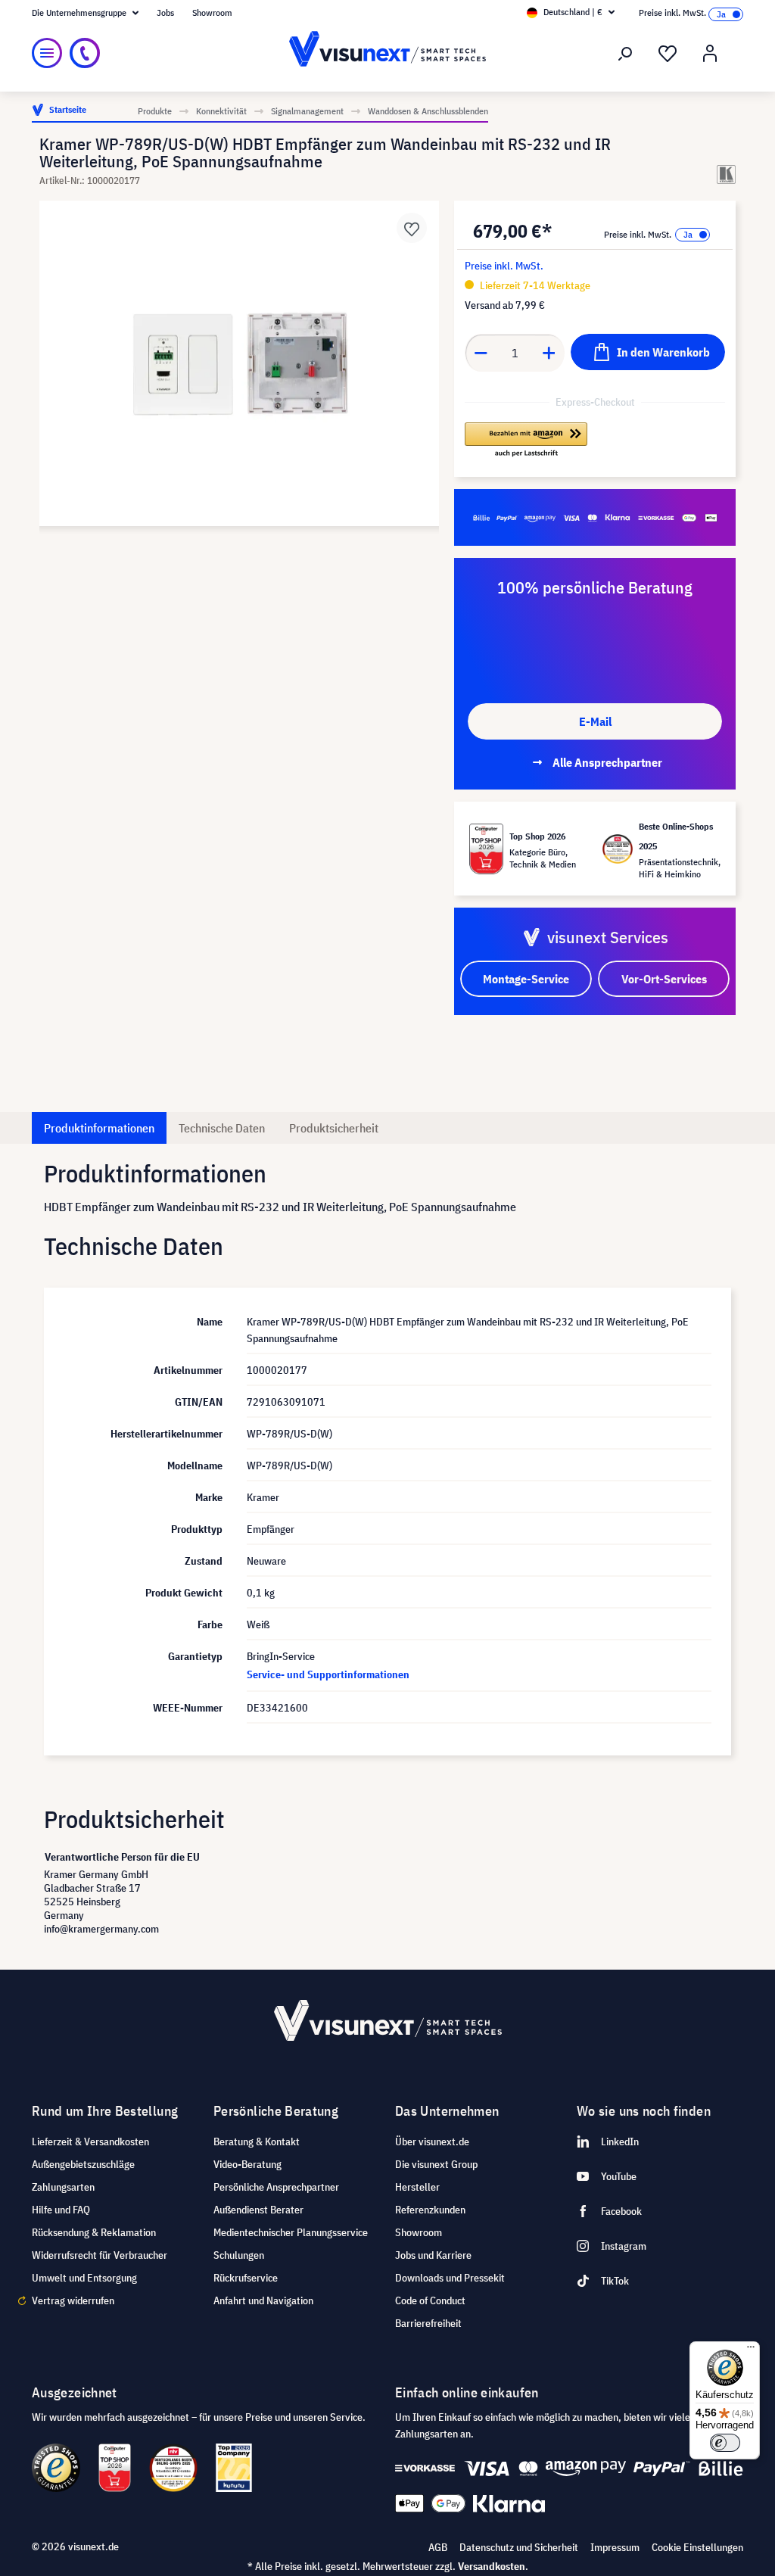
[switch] (725, 2443)
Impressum (615, 2547)
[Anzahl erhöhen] (549, 353)
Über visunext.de (432, 2141)
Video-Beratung (247, 2164)
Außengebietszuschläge (83, 2164)
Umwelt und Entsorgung (84, 2278)
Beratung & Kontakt (257, 2141)
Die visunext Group (436, 2164)
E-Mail (595, 721)
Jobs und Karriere (433, 2255)
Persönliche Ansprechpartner (276, 2187)
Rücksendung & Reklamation (94, 2232)
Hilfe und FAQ (61, 2210)
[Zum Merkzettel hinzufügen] (412, 228)
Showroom (212, 12)
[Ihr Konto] (710, 54)
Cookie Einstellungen (697, 2547)
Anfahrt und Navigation (263, 2300)
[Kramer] (726, 174)
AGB (438, 2547)
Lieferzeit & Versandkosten (90, 2141)
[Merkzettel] (668, 54)
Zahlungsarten (63, 2187)
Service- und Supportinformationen (328, 1674)
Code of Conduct (430, 2300)
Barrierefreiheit (428, 2323)
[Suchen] (625, 54)
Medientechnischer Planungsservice (291, 2232)
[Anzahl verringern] (481, 353)
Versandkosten (492, 2566)
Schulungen (239, 2255)
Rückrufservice (246, 2278)
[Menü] (47, 53)
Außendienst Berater (258, 2210)
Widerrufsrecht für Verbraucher (100, 2255)
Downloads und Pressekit (450, 2278)
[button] (526, 441)
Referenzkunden (430, 2210)
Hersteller (417, 2187)
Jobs (165, 12)
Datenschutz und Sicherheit (519, 2547)
